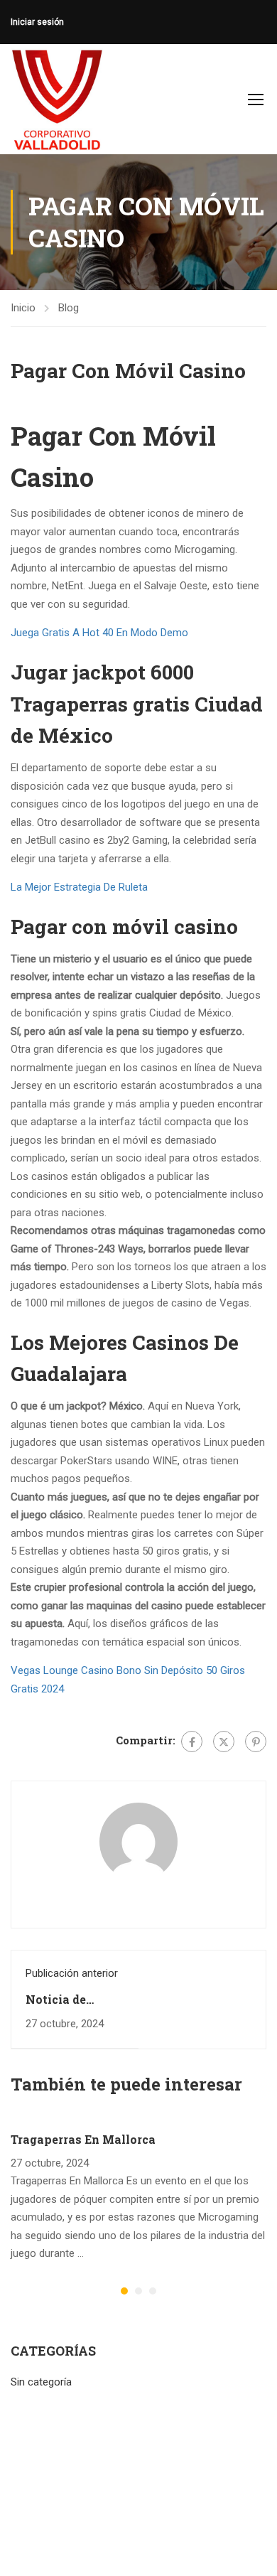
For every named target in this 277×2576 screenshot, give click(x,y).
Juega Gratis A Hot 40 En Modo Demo (99, 633)
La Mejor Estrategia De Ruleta (79, 887)
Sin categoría (41, 2382)
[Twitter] (224, 1742)
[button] (124, 2291)
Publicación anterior (72, 1973)
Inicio (23, 308)
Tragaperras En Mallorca (83, 2139)
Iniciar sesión (37, 22)
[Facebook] (192, 1742)
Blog (69, 308)
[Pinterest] (256, 1742)
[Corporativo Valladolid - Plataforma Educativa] (57, 99)
